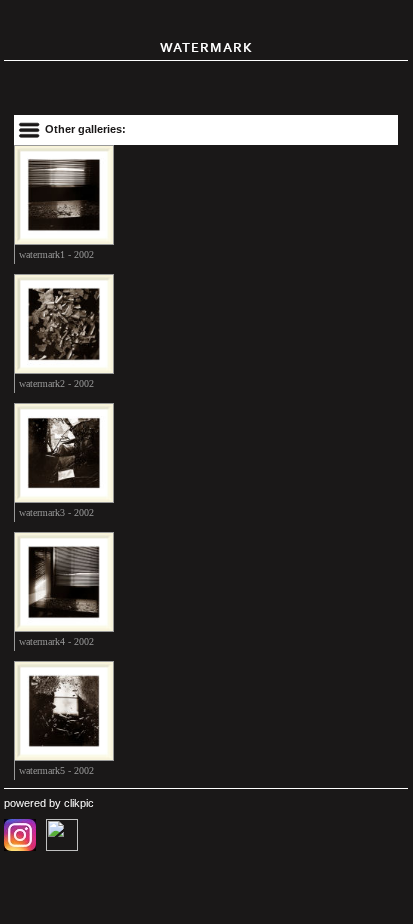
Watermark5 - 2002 (56, 770)
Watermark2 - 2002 (56, 383)
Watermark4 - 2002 (56, 641)
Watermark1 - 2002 (56, 254)
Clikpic (79, 803)
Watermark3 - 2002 (56, 512)
